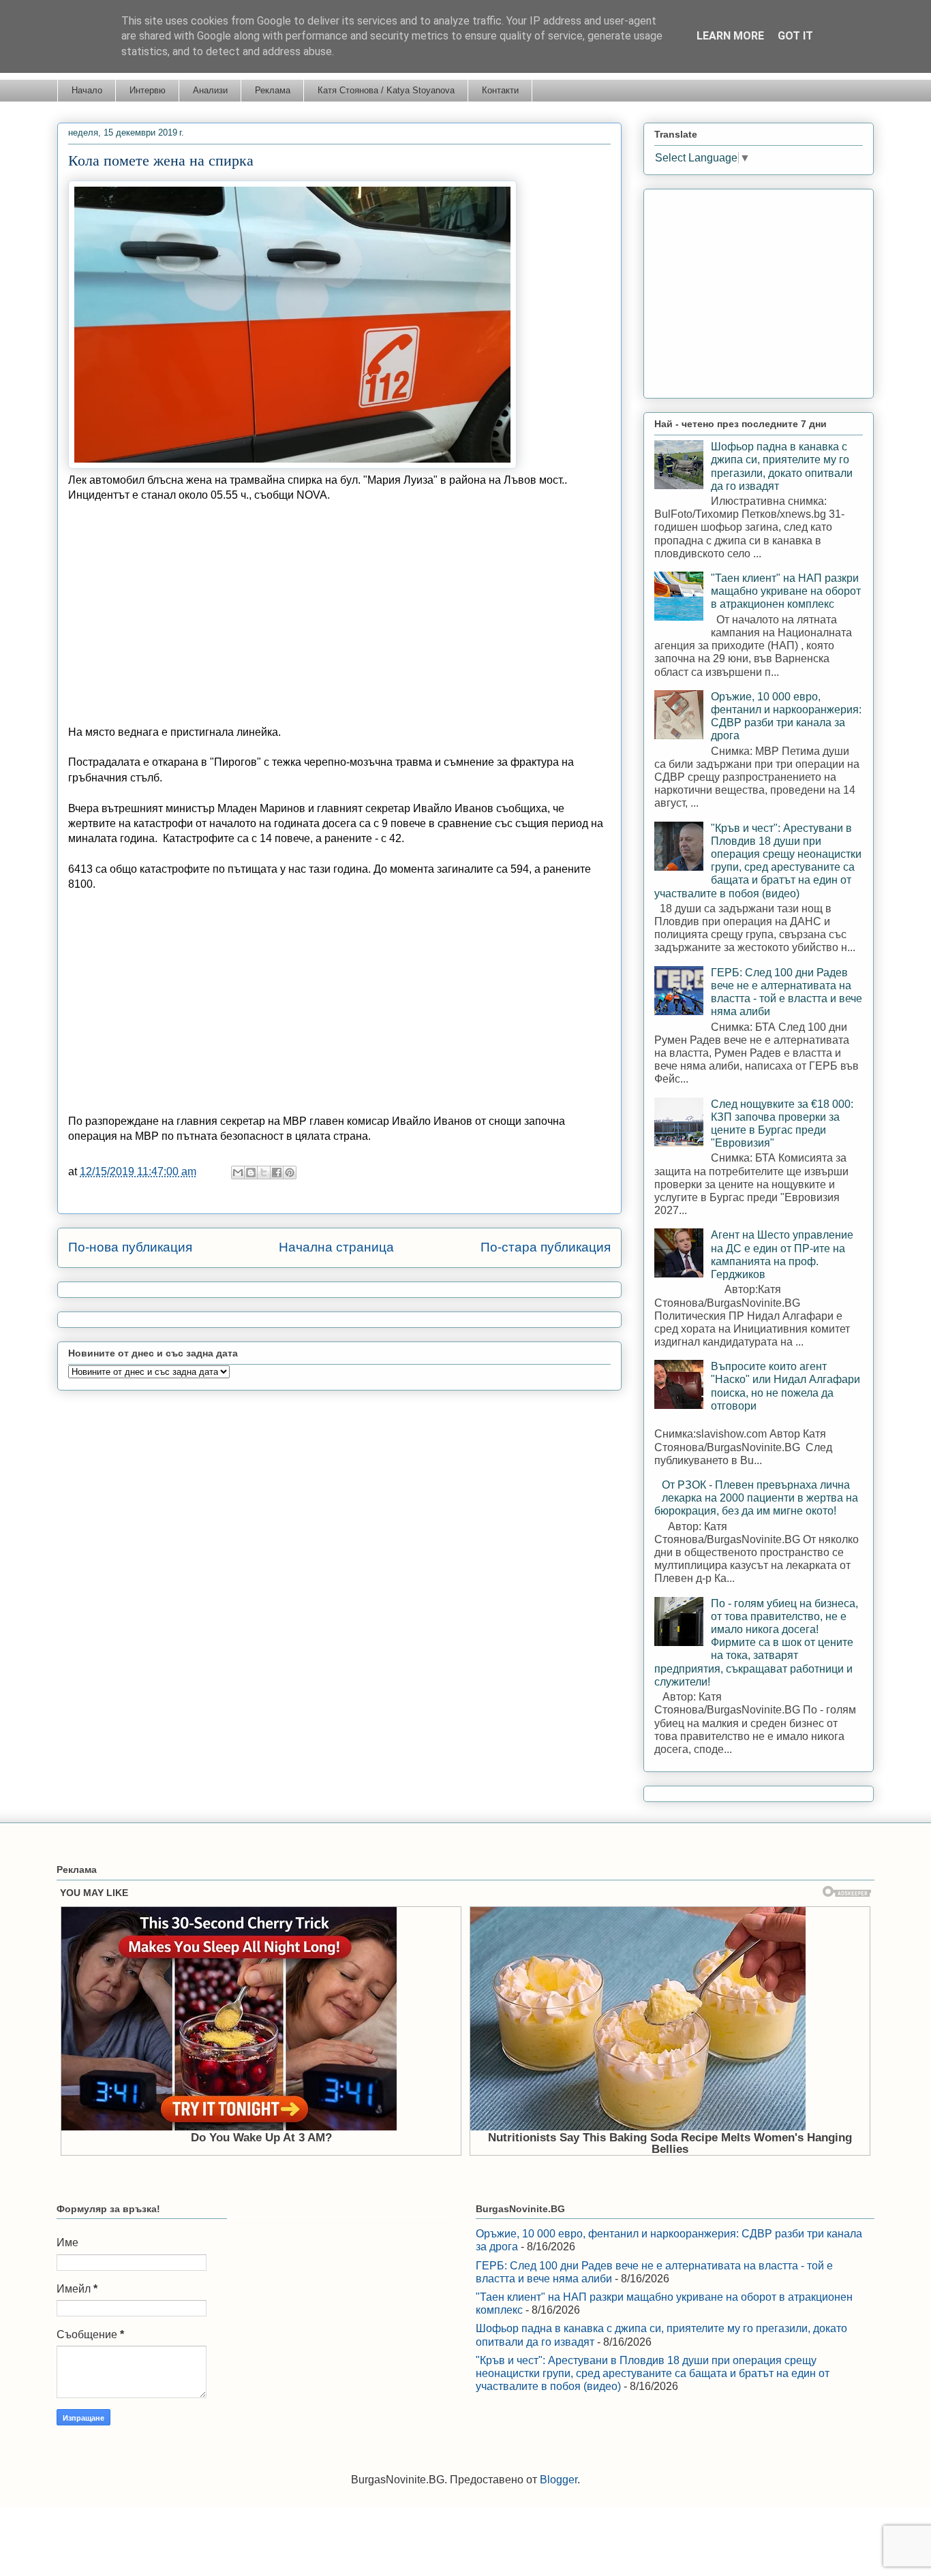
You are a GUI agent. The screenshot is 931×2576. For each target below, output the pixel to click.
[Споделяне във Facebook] (277, 1173)
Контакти (500, 90)
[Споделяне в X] (264, 1173)
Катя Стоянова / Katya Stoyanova (386, 90)
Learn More (730, 36)
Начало (87, 90)
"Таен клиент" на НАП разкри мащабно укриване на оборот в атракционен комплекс (786, 591)
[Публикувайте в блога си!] (251, 1173)
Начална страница (336, 1247)
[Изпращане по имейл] (238, 1173)
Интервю (148, 90)
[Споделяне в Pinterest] (290, 1173)
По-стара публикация (546, 1247)
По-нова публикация (130, 1247)
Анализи (210, 90)
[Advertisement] (339, 614)
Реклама (273, 90)
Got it (795, 36)
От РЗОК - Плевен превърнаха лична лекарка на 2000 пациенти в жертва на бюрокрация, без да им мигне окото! (756, 1498)
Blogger (559, 2480)
